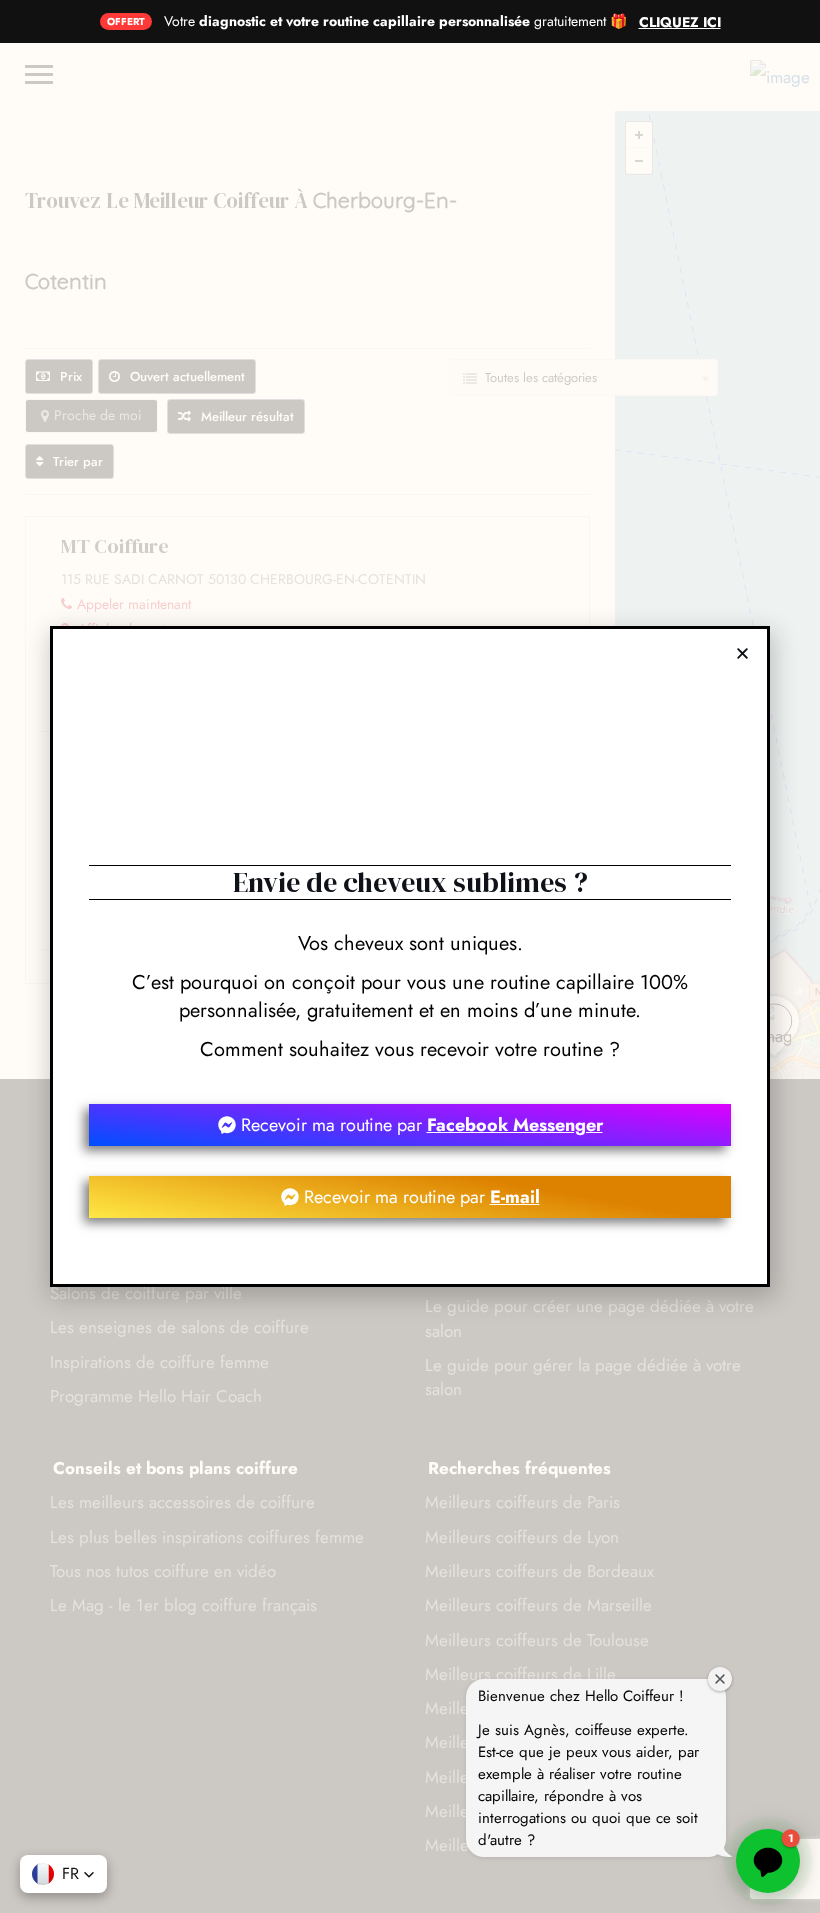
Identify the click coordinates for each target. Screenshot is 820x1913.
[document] (410, 956)
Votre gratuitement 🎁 (395, 21)
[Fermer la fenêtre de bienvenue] (720, 1679)
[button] (63, 1874)
